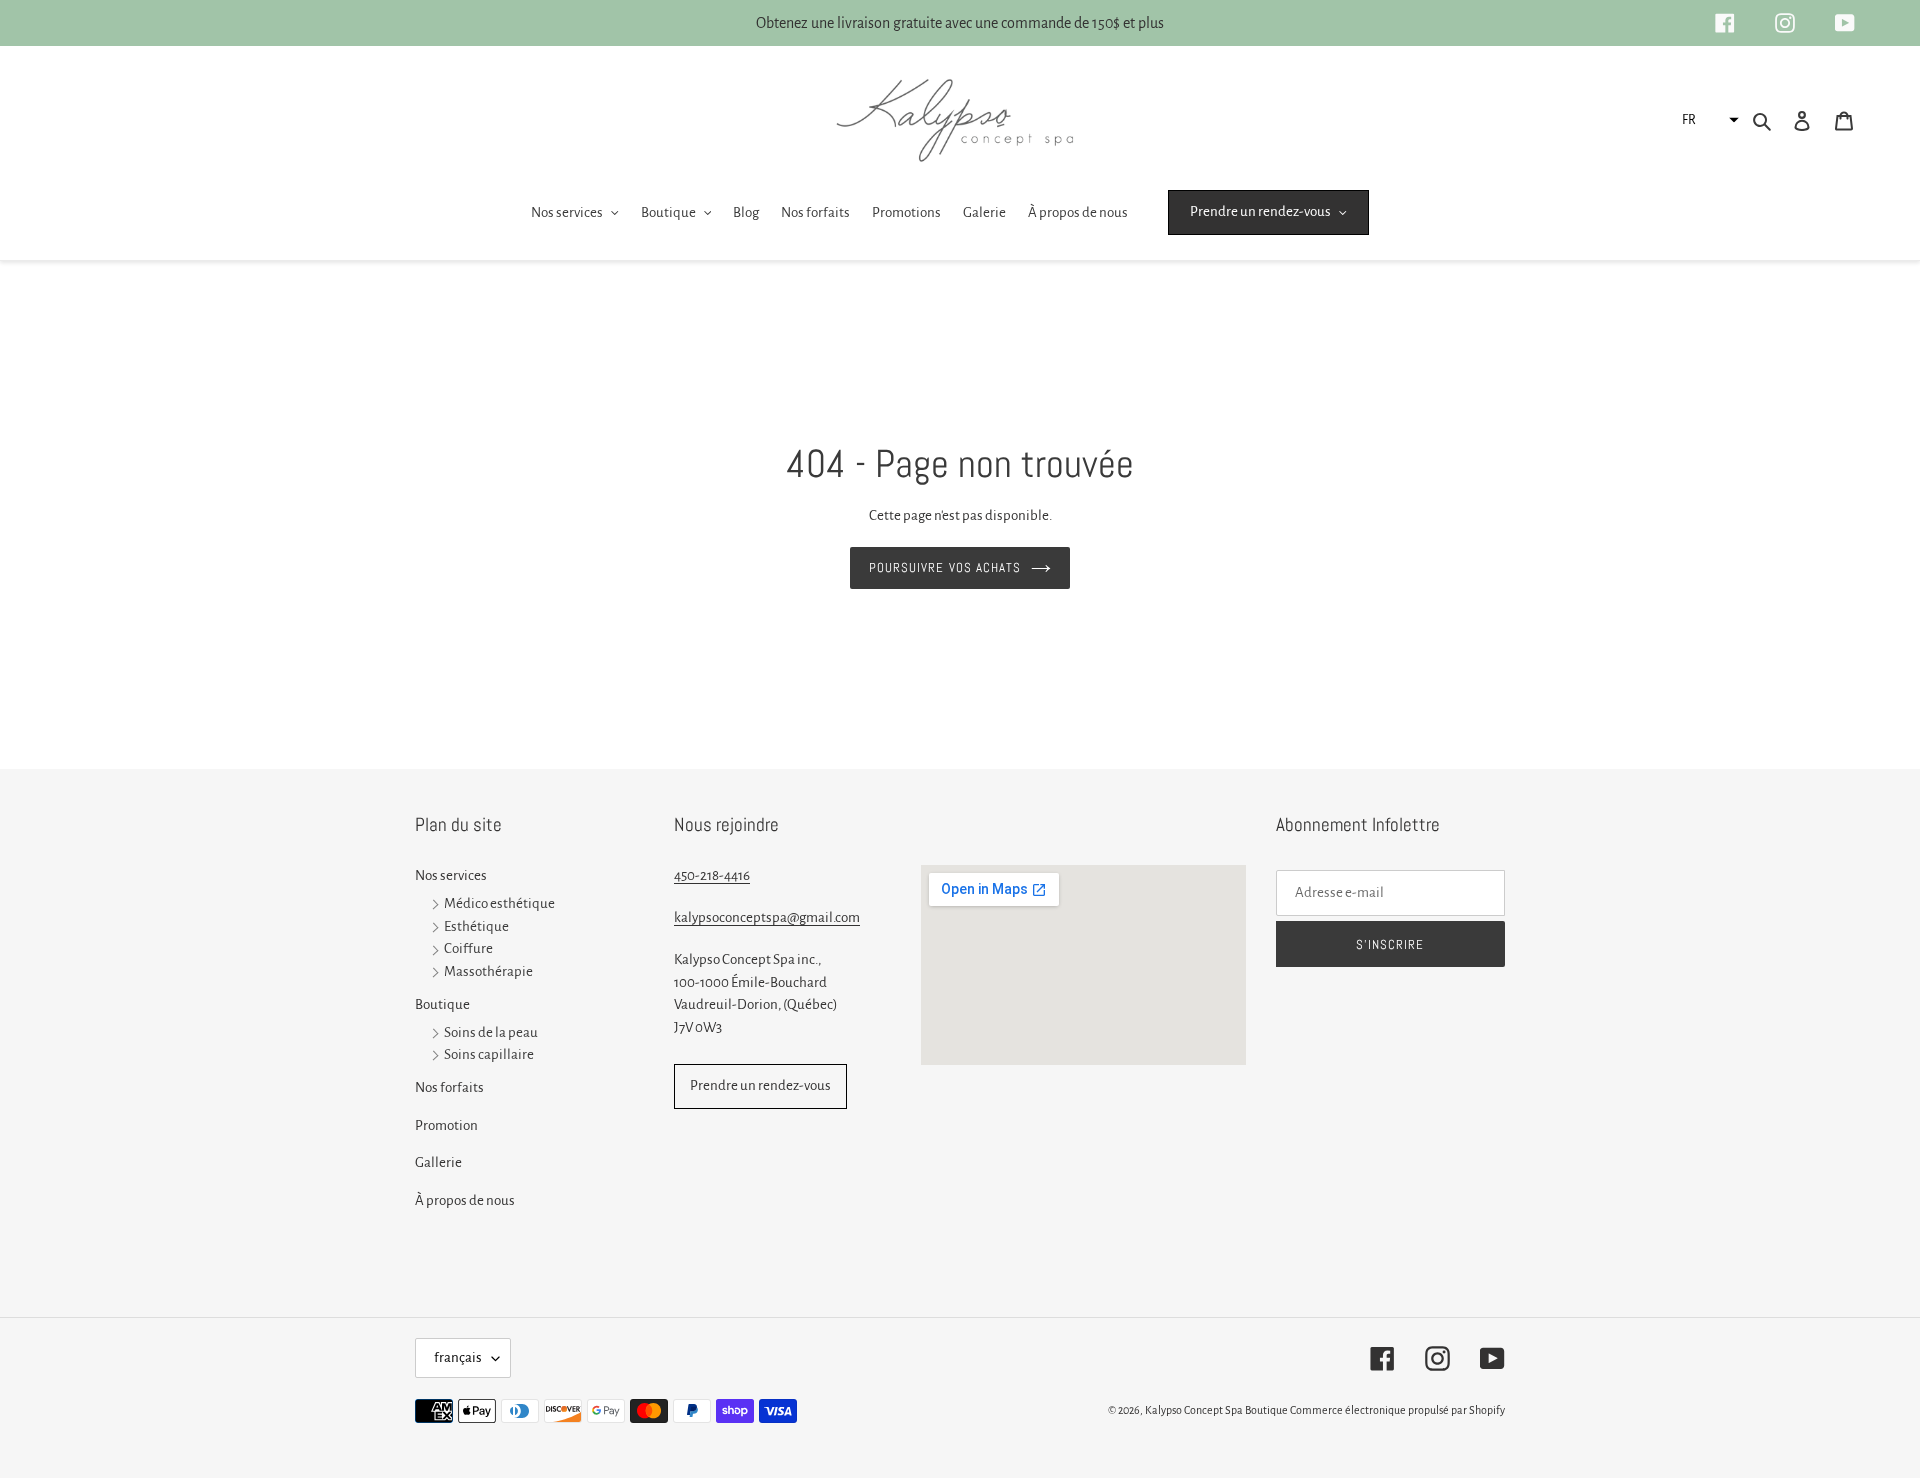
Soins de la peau (491, 1032)
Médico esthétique (499, 903)
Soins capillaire (489, 1055)
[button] (1708, 120)
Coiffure (468, 949)
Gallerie (438, 1162)
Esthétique (476, 926)
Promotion (446, 1125)
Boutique (442, 1004)
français (458, 1357)
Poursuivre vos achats (945, 567)
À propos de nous (465, 1200)
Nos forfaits (449, 1087)
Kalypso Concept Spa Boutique (1216, 1410)
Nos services (451, 875)
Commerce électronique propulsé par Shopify (1397, 1410)
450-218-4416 (712, 875)
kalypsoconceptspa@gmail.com (767, 917)
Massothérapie (488, 972)
